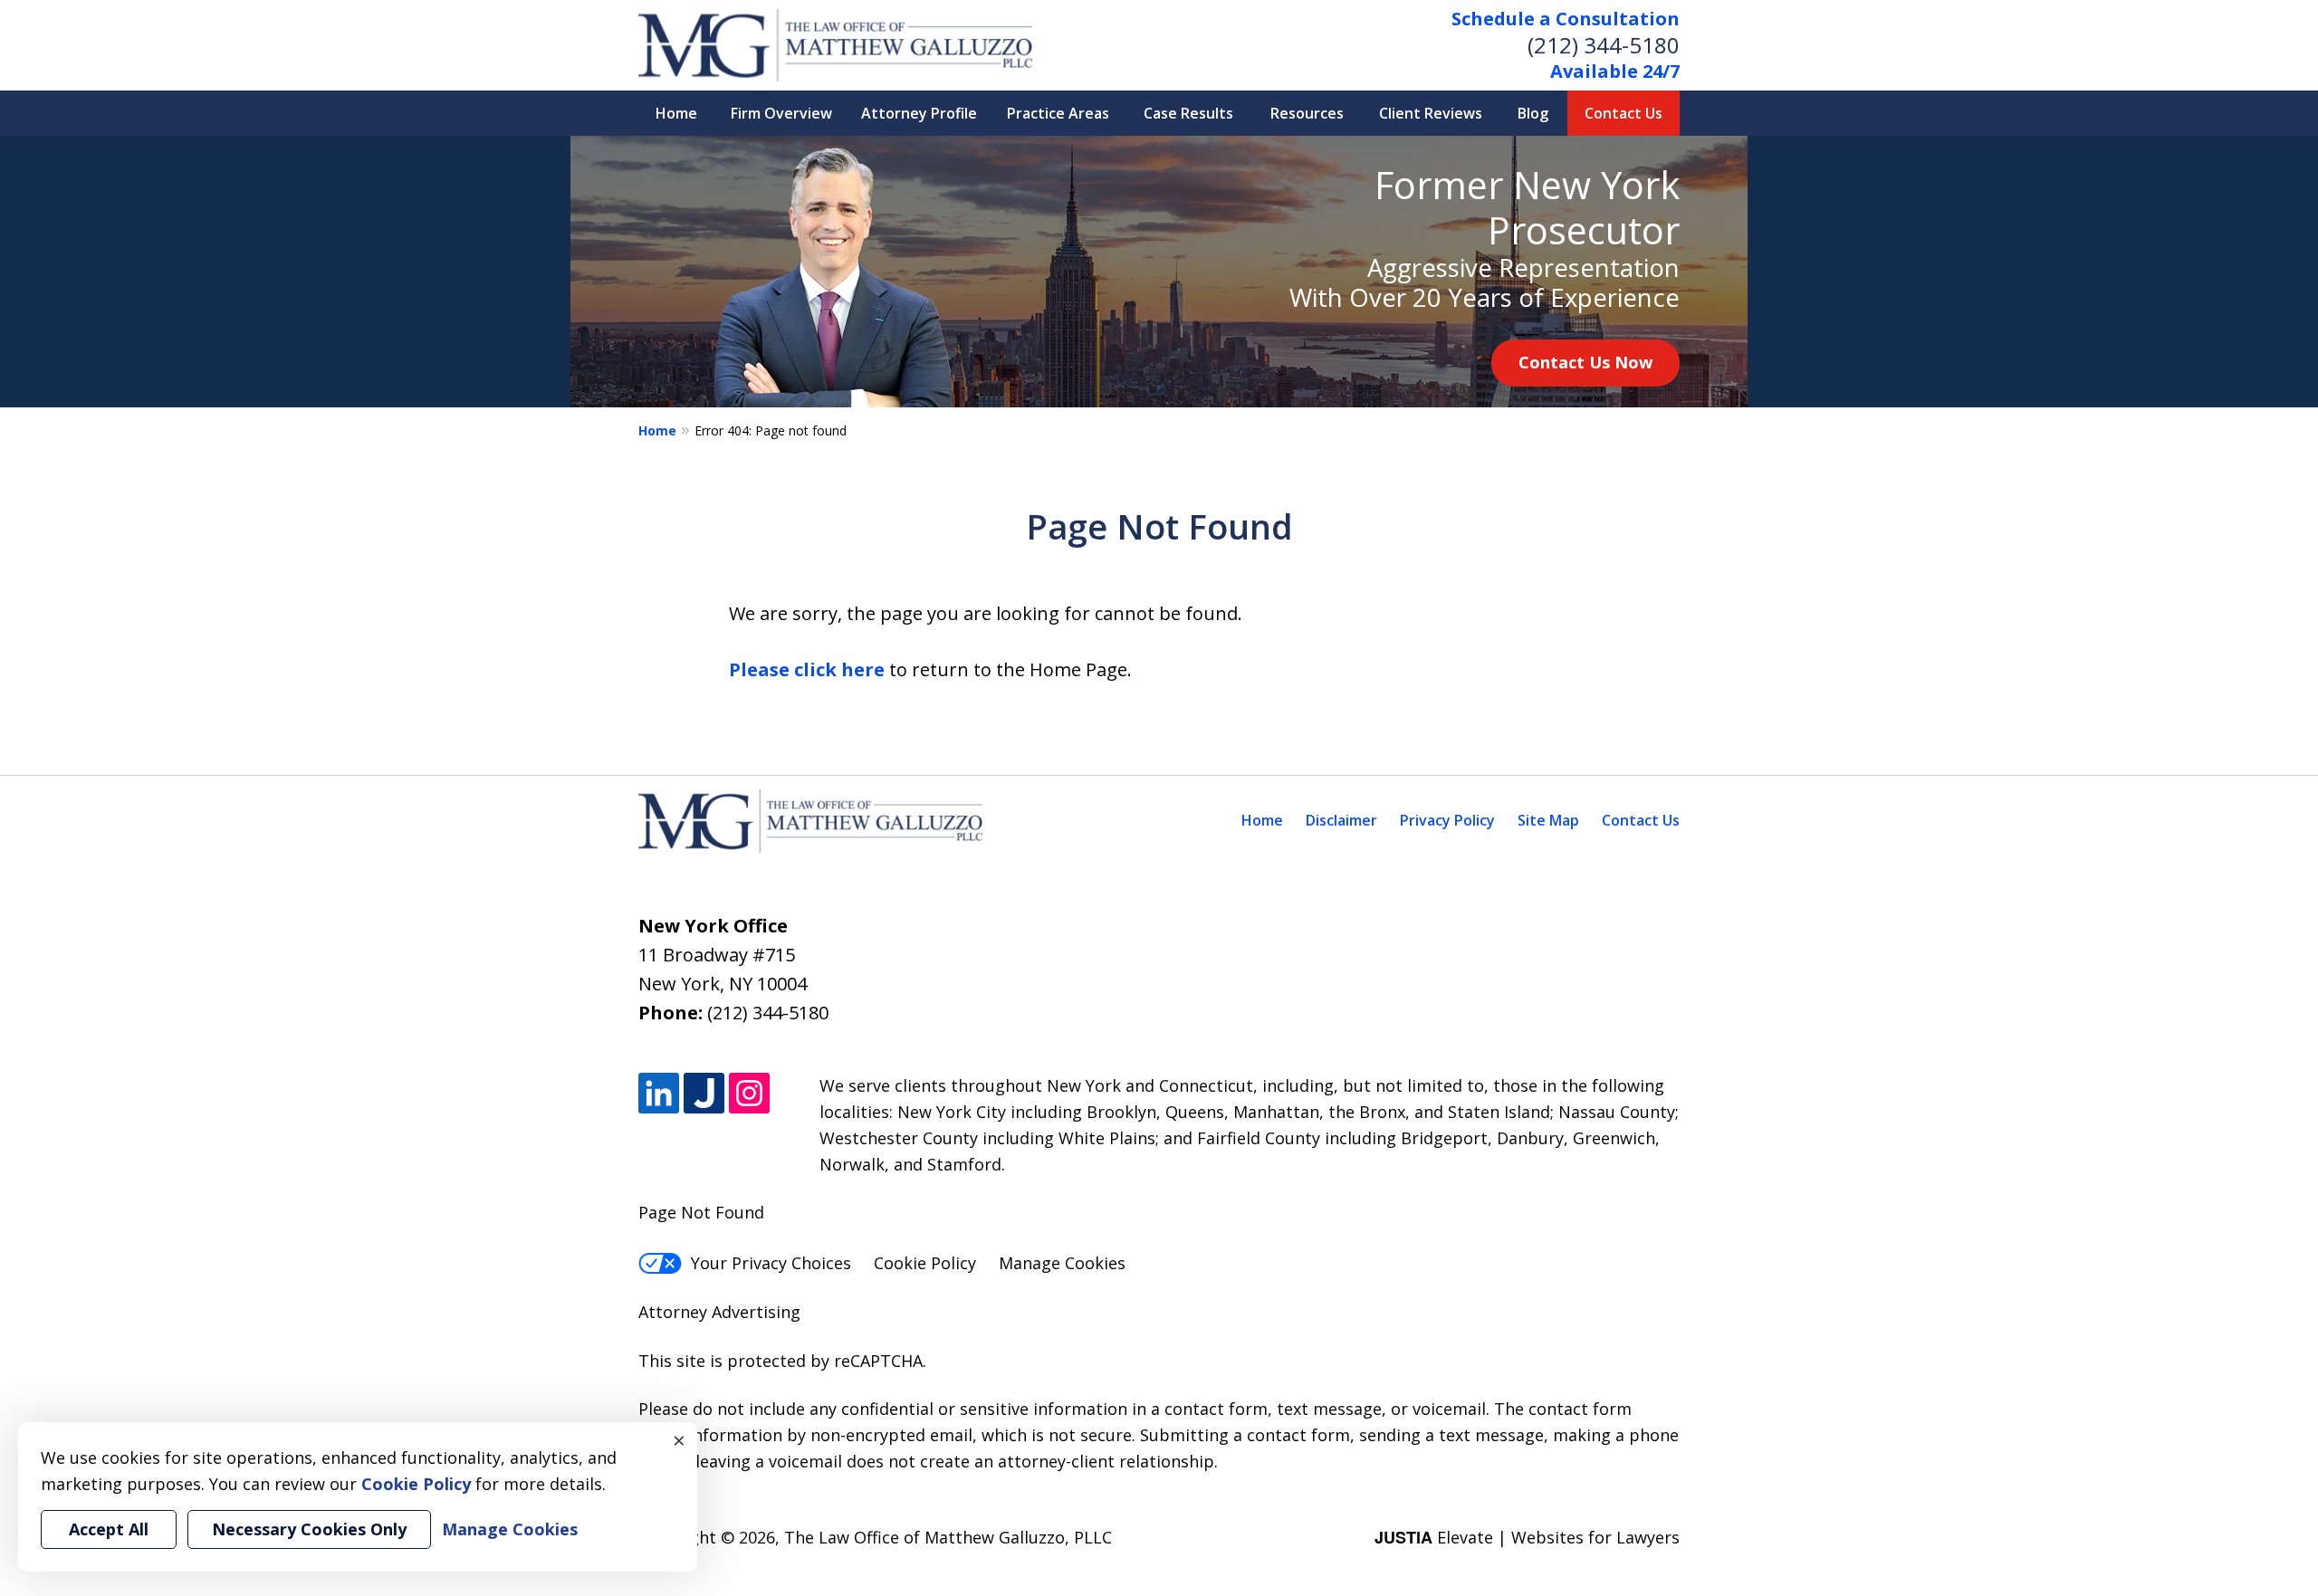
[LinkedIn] (659, 1093)
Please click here (807, 669)
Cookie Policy (925, 1263)
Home (676, 113)
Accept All (109, 1529)
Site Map (1548, 820)
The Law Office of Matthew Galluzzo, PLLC (948, 1537)
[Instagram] (749, 1093)
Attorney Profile (919, 113)
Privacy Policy (1447, 820)
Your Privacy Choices (771, 1263)
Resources (1307, 113)
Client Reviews (1431, 113)
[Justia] (704, 1093)
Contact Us (1624, 113)
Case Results (1188, 113)
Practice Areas (1058, 113)
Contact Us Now (1585, 362)
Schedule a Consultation (1566, 19)
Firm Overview (781, 113)
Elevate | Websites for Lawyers (1527, 1537)
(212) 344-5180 (1604, 45)
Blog (1533, 113)
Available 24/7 (1615, 71)
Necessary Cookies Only (309, 1529)
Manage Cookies (1062, 1263)
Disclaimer (1341, 820)
